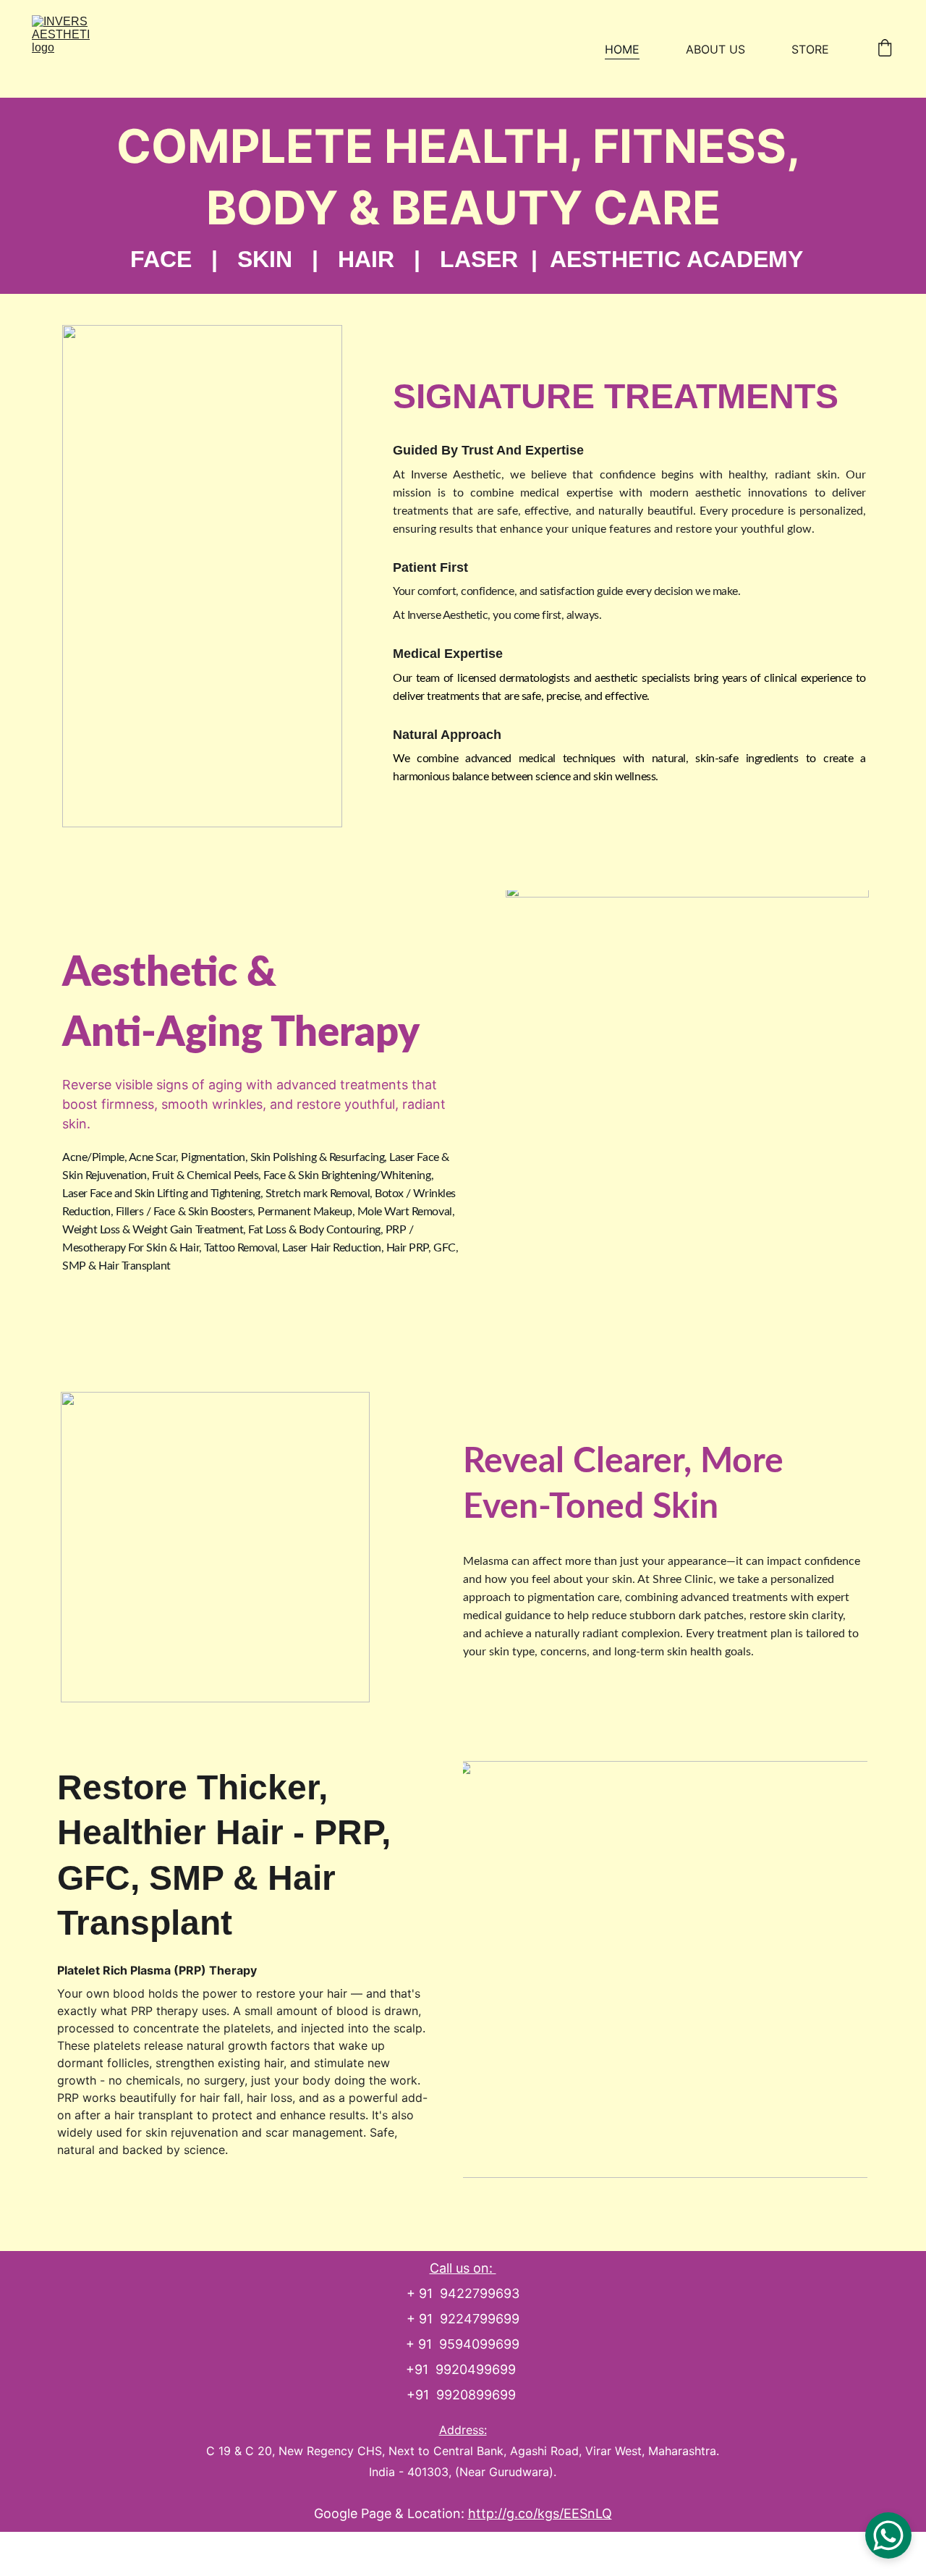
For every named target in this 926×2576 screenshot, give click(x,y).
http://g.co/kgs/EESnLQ (540, 2513)
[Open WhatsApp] (888, 2535)
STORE (810, 49)
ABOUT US (715, 49)
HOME (622, 49)
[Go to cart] (885, 49)
